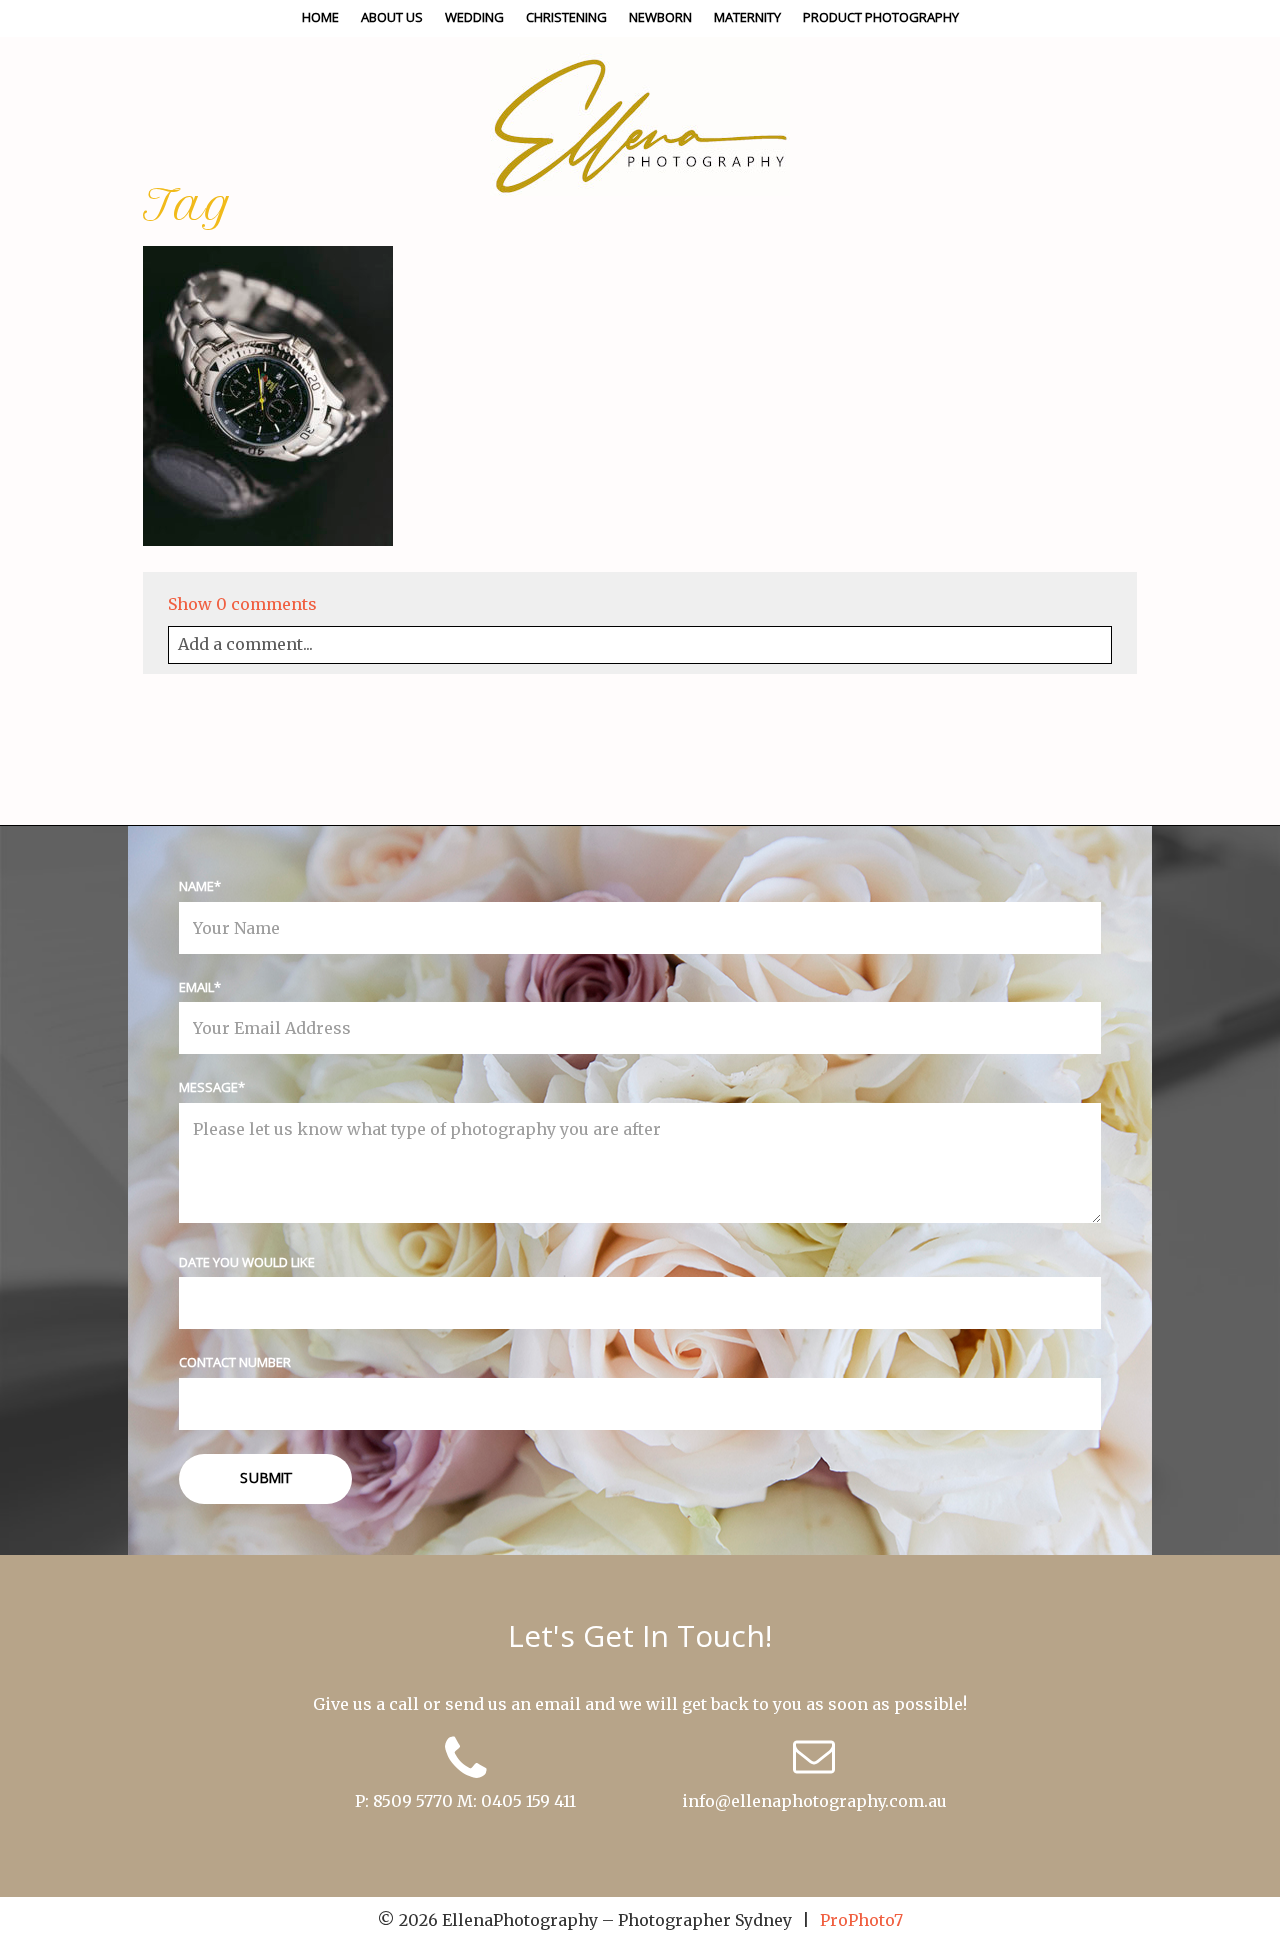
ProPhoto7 (861, 1920)
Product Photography (881, 17)
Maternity (747, 17)
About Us (392, 17)
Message (208, 1087)
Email (196, 987)
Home (320, 17)
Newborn (660, 17)
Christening (566, 17)
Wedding (474, 17)
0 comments (242, 604)
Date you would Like (247, 1262)
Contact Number (235, 1362)
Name (196, 886)
